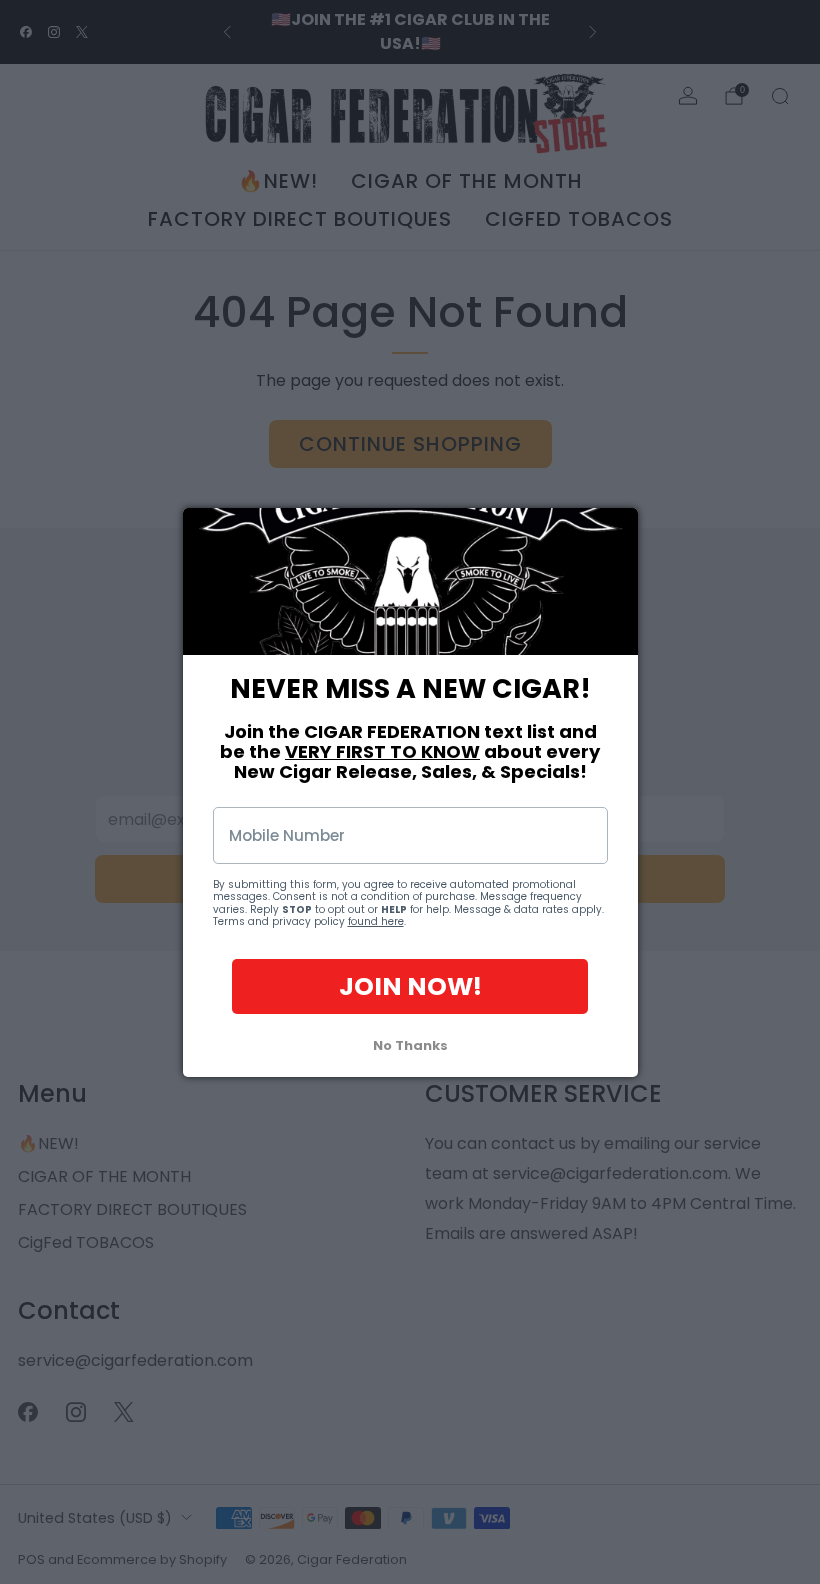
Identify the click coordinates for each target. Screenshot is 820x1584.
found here (376, 921)
